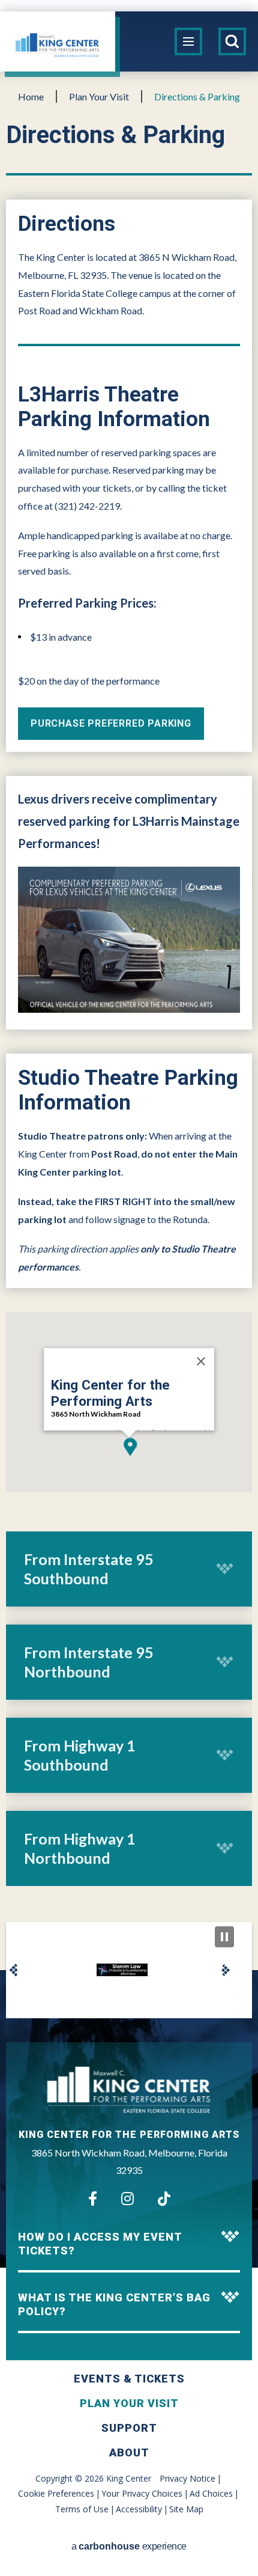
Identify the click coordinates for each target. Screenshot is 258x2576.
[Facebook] (93, 2199)
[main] (129, 1021)
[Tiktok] (164, 2199)
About (129, 2452)
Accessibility (139, 2509)
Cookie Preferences (56, 2493)
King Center (58, 44)
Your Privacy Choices (142, 2493)
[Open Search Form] (232, 41)
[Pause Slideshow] (224, 1937)
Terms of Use (82, 2509)
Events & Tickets (129, 2379)
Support (129, 2428)
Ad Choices (211, 2493)
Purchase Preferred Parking (111, 723)
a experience (129, 2546)
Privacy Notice (187, 2478)
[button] (129, 1447)
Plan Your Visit (99, 96)
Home (31, 96)
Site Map (186, 2509)
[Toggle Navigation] (188, 41)
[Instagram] (127, 2199)
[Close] (201, 1361)
